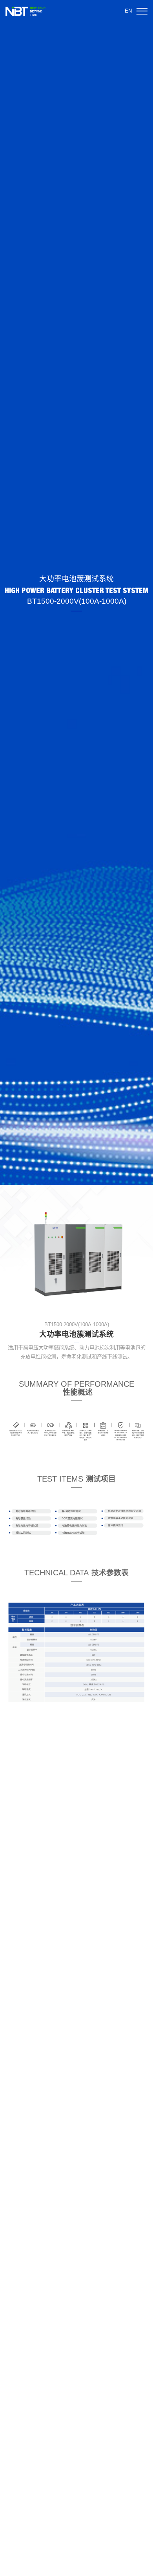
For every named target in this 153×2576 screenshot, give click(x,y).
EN (128, 11)
